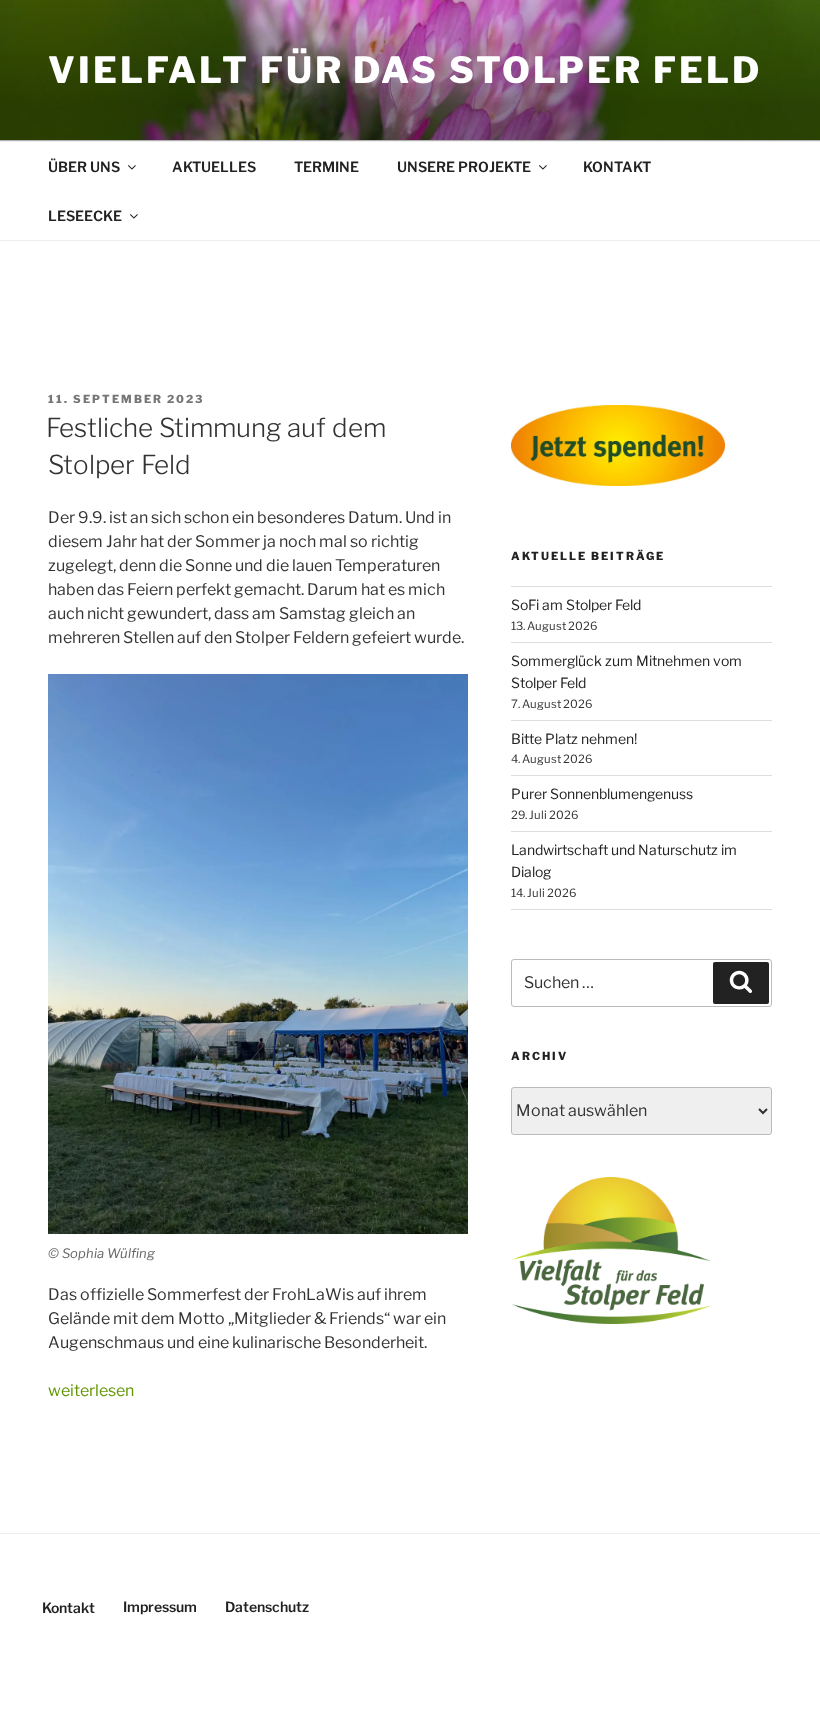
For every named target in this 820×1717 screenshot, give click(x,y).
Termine (326, 166)
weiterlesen (91, 1390)
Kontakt (617, 166)
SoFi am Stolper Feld (576, 604)
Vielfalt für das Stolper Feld (405, 70)
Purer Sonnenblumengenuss (602, 793)
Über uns (84, 166)
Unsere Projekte (464, 166)
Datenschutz (267, 1606)
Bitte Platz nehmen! (574, 738)
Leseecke (85, 215)
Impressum (160, 1606)
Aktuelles (214, 166)
